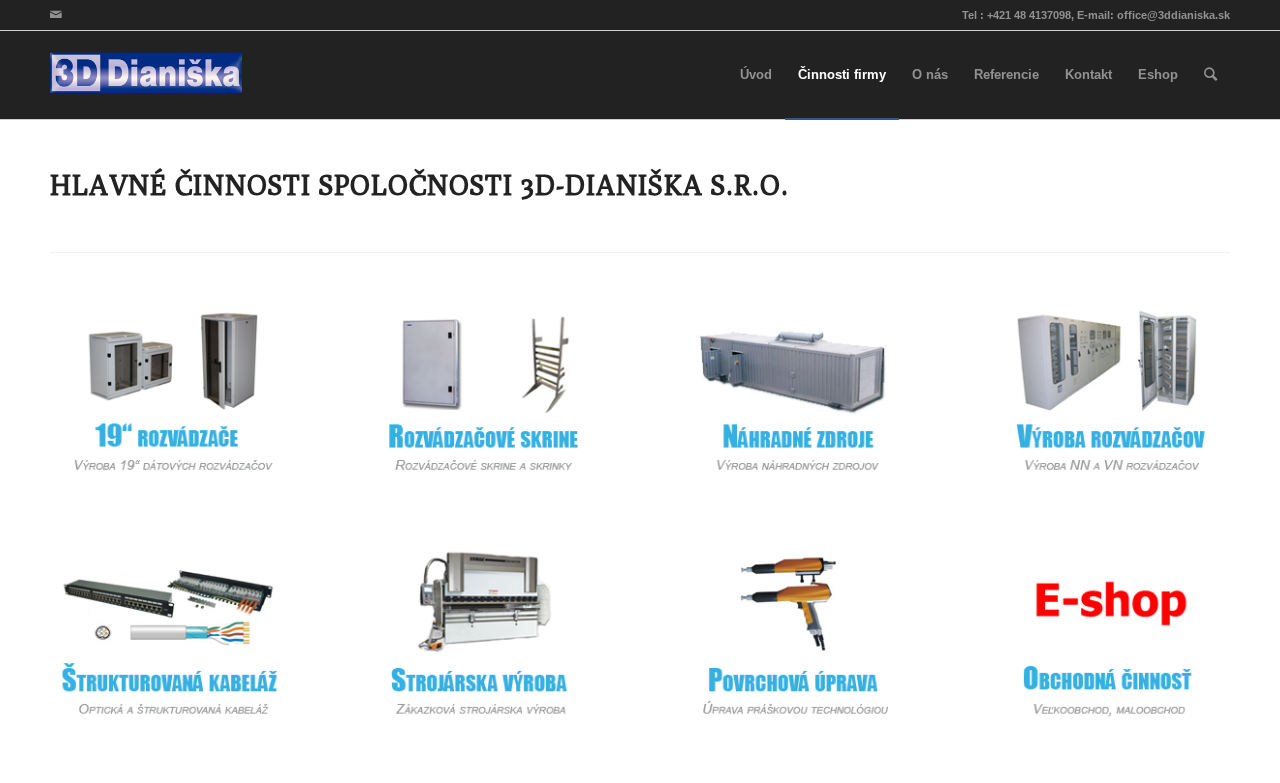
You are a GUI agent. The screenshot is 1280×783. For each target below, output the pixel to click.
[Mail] (56, 15)
